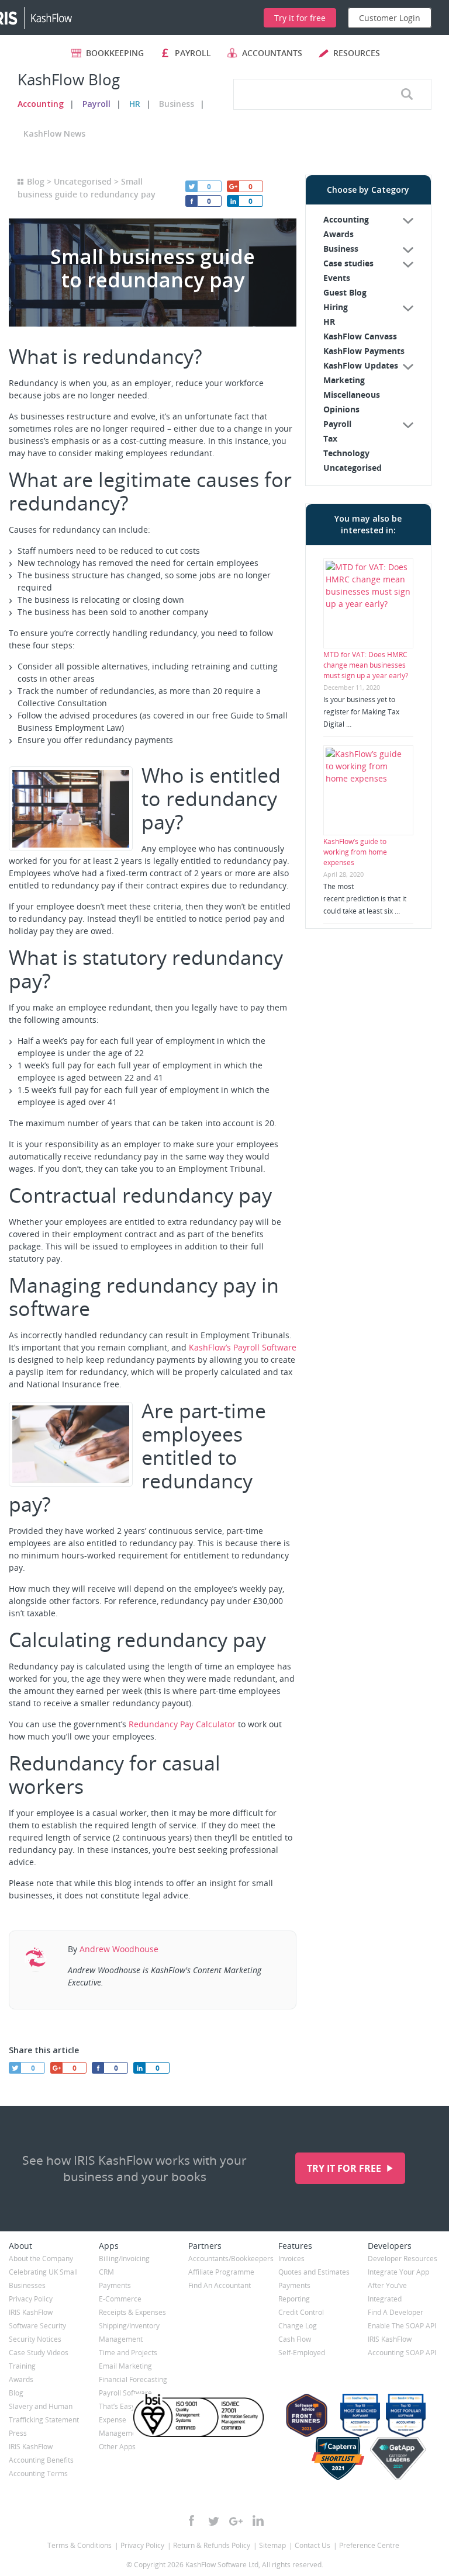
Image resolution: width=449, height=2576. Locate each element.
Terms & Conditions (80, 2545)
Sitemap (272, 2545)
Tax (330, 438)
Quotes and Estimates (314, 2272)
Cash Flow (295, 2339)
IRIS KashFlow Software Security (37, 2319)
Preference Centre (369, 2545)
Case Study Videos (39, 2353)
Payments (115, 2285)
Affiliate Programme (221, 2272)
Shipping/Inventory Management (129, 2332)
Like (191, 201)
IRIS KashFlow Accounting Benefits (41, 2453)
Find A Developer (396, 2312)
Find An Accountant (220, 2285)
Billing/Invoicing (124, 2259)
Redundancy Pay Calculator (182, 1724)
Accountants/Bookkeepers (224, 2259)
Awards (339, 234)
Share (233, 201)
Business (177, 104)
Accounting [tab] (346, 219)
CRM (106, 2272)
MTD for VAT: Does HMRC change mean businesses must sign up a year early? (366, 665)
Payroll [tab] (337, 424)
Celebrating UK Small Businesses (43, 2279)
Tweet (191, 186)
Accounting (41, 104)
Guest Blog (345, 292)
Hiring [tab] (336, 307)
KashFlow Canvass (360, 336)
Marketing (344, 380)
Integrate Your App (398, 2272)
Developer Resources (403, 2259)
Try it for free (345, 2168)
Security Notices (35, 2339)
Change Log (298, 2326)
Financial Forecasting (133, 2379)
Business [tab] (341, 249)
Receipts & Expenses (132, 2312)
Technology (346, 453)
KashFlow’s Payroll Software (243, 1347)
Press (18, 2433)
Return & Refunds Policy (212, 2545)
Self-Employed (302, 2353)
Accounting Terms (38, 2473)
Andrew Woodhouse (119, 1949)
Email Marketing (125, 2366)
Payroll (96, 104)
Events (337, 278)
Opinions (341, 409)
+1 (233, 186)
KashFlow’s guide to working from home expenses (355, 852)
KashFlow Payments (364, 351)
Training (22, 2366)
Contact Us (312, 2545)
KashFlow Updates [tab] (361, 365)
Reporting (294, 2299)
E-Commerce (120, 2299)
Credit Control (301, 2312)
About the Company (41, 2259)
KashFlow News (54, 133)
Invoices (291, 2259)
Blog (36, 181)
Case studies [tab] (348, 263)
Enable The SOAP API (402, 2326)
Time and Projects (128, 2353)
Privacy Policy (31, 2299)
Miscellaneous (352, 395)
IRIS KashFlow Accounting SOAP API (402, 2346)
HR (135, 104)
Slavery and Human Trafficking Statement (44, 2413)
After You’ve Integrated (387, 2292)
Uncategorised (83, 181)
